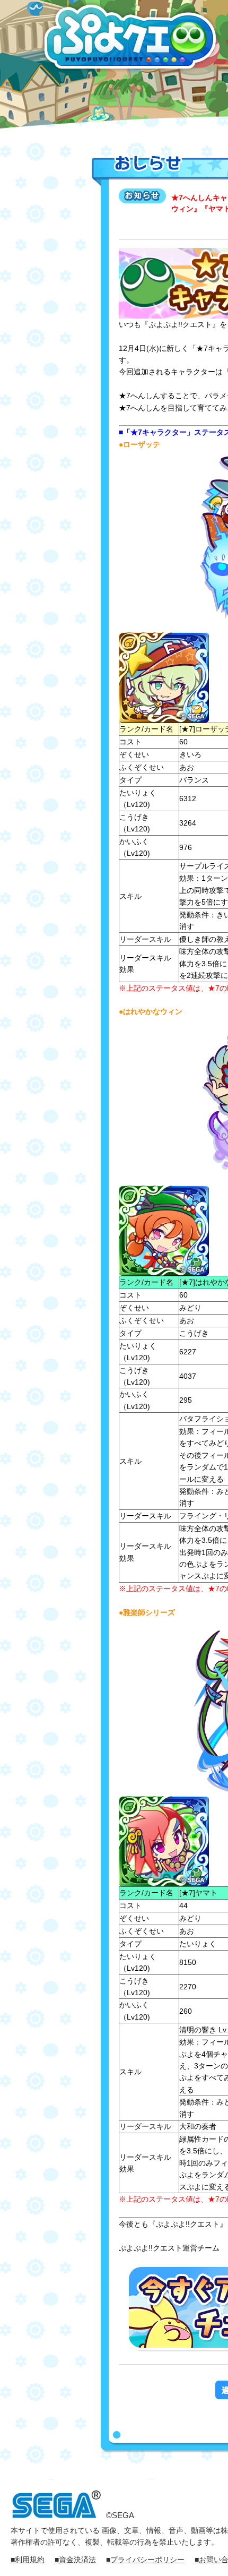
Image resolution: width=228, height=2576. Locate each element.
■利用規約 (28, 2560)
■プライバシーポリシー (145, 2560)
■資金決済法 (75, 2560)
